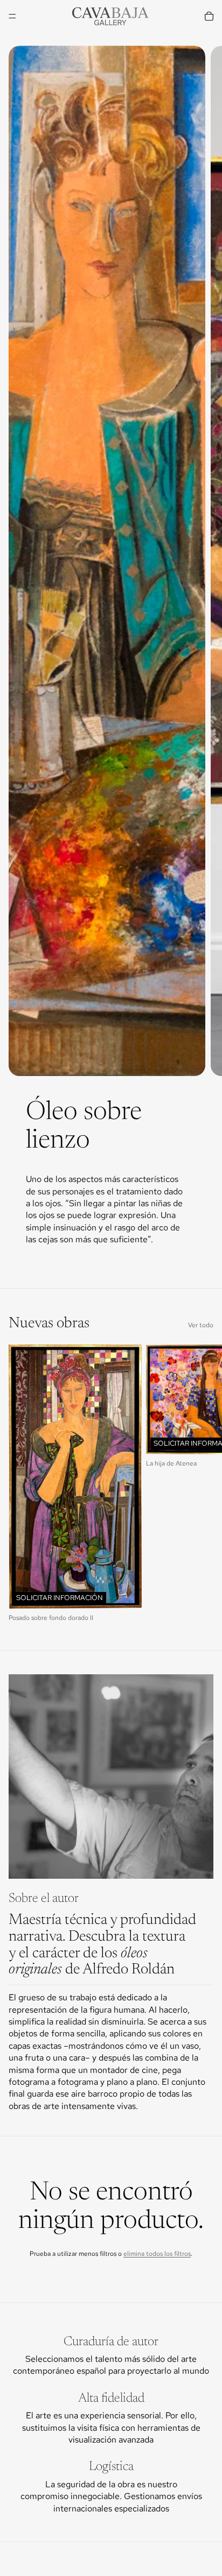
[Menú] (12, 16)
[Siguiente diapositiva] (205, 663)
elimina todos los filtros (157, 2254)
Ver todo (201, 1325)
